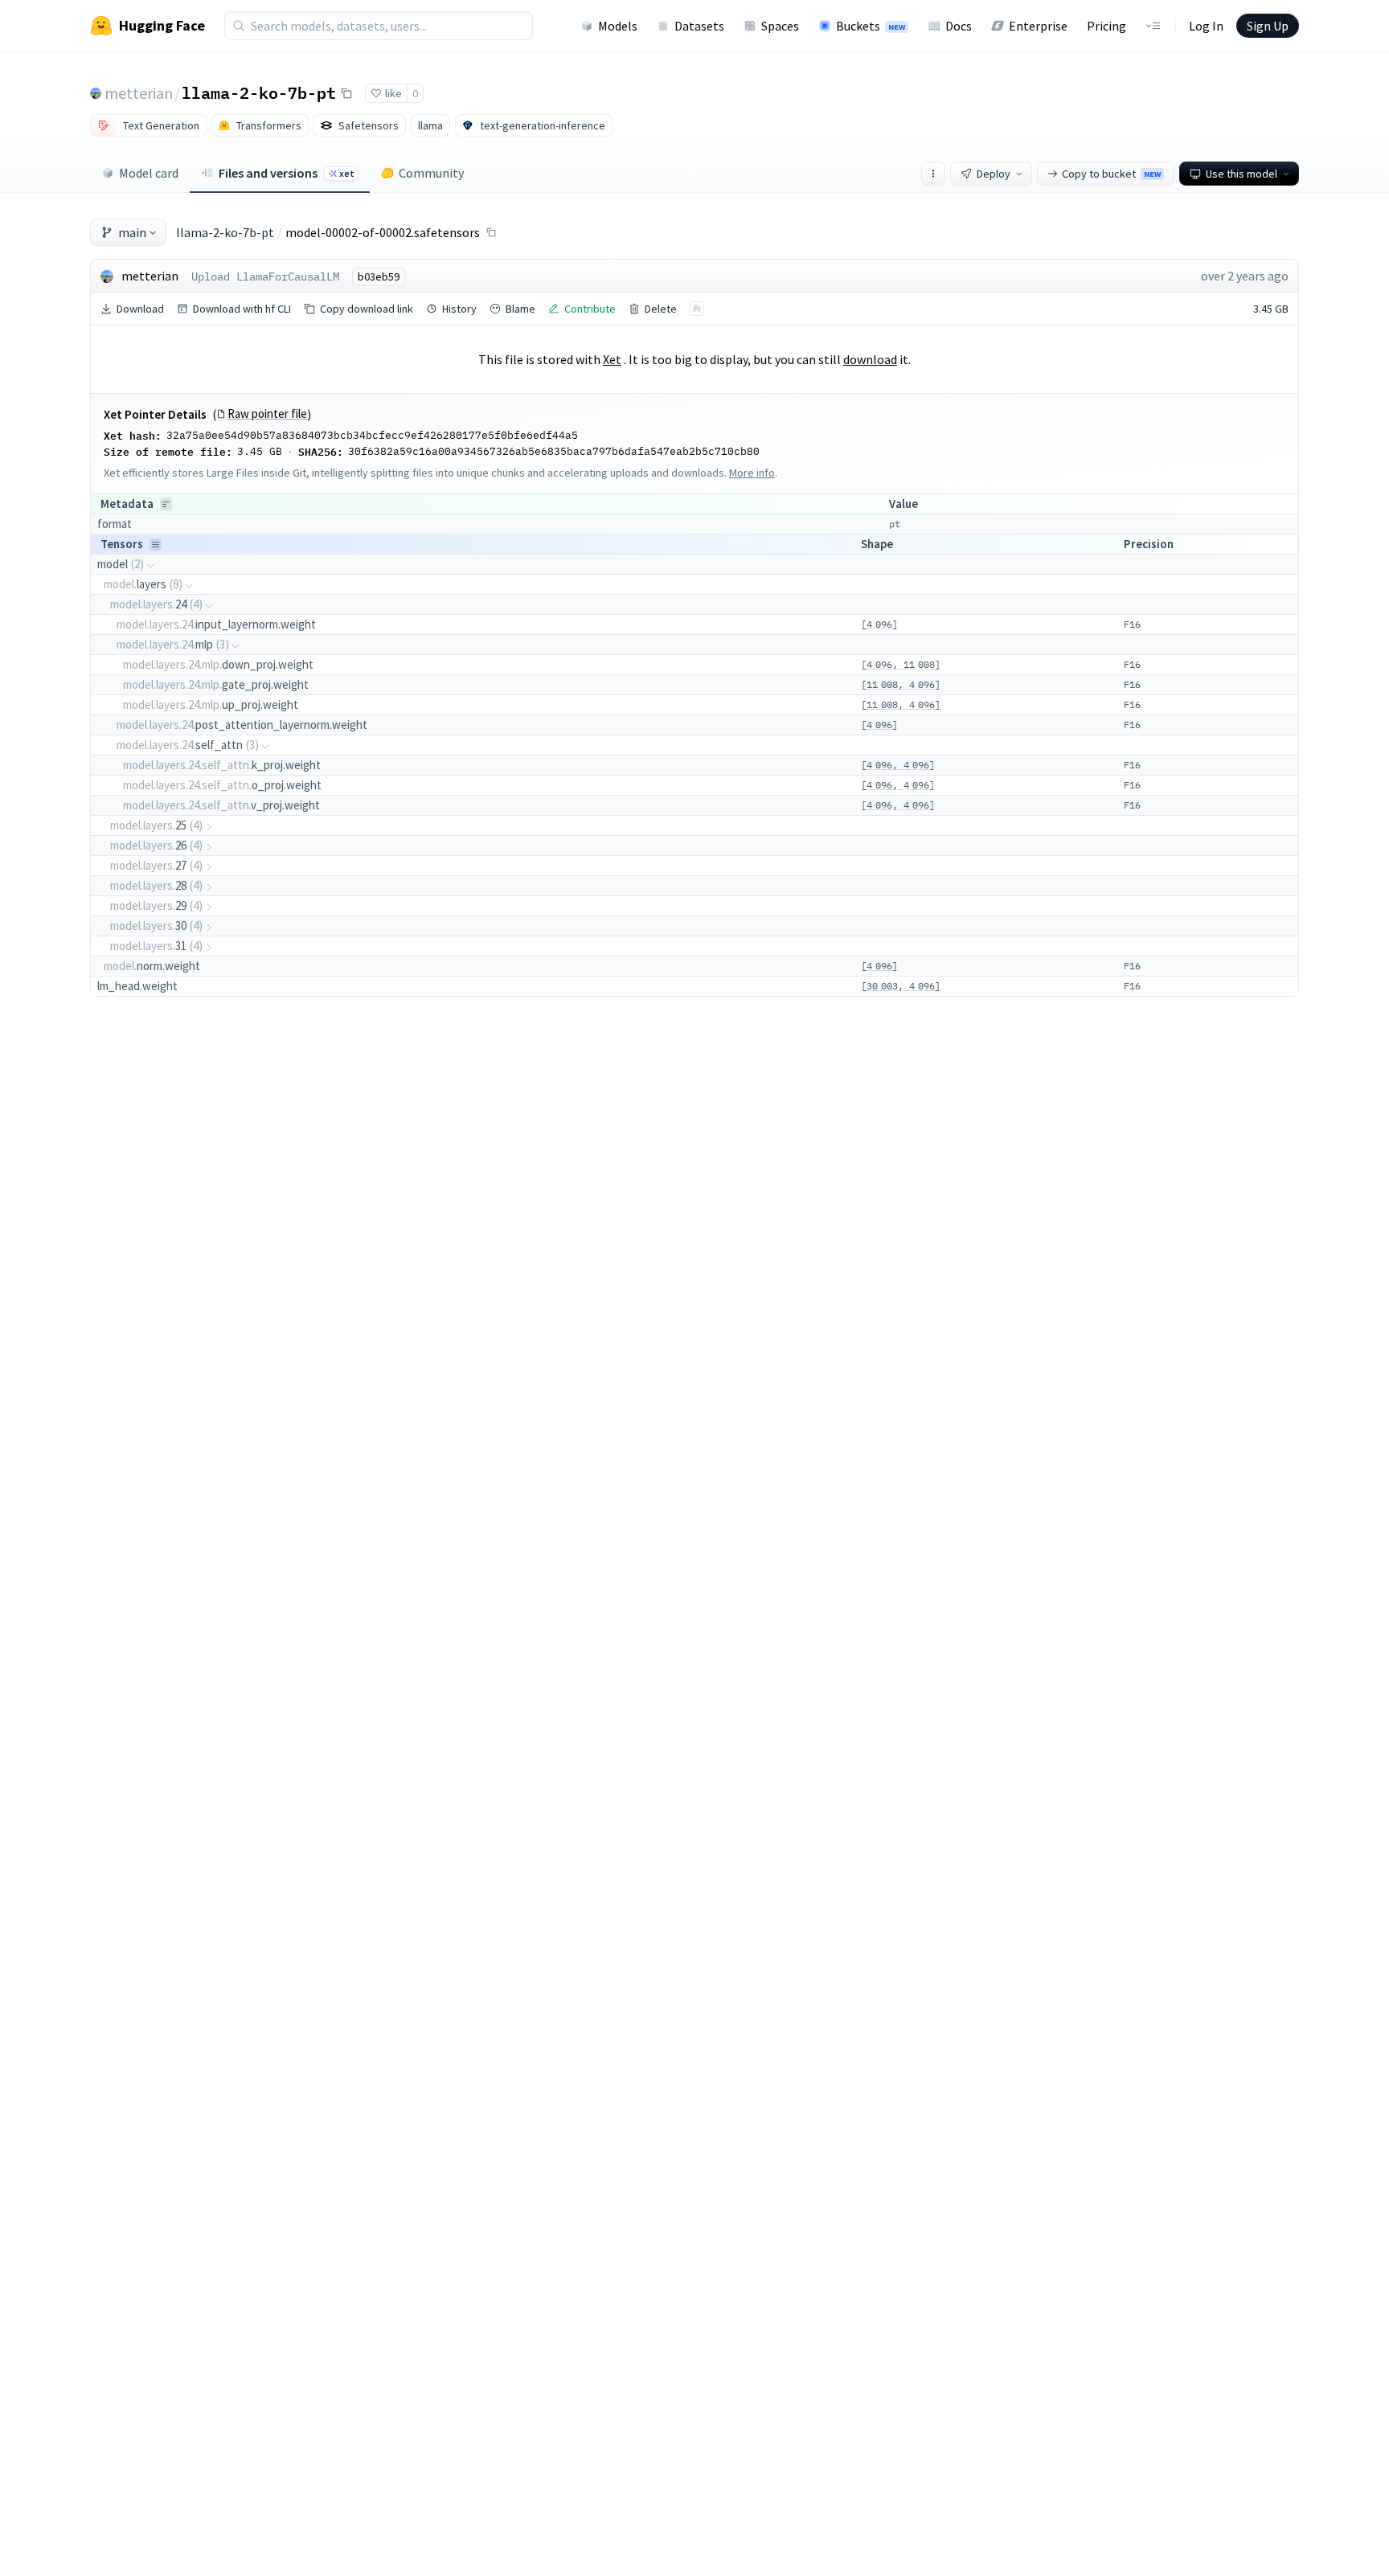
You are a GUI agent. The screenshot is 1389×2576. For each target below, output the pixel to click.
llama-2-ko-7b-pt (259, 92)
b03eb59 (379, 276)
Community (431, 173)
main (132, 232)
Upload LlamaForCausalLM (265, 276)
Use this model (1241, 174)
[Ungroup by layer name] (156, 545)
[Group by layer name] (166, 504)
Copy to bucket (1111, 174)
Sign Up (1268, 26)
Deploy (994, 174)
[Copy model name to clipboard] (346, 93)
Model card (149, 173)
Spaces (780, 26)
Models (618, 26)
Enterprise (1038, 26)
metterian (139, 93)
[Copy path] (491, 232)
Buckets (871, 26)
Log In (1206, 26)
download (870, 359)
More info (752, 473)
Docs (959, 26)
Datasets (699, 26)
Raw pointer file (267, 414)
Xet (612, 359)
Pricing (1106, 26)
